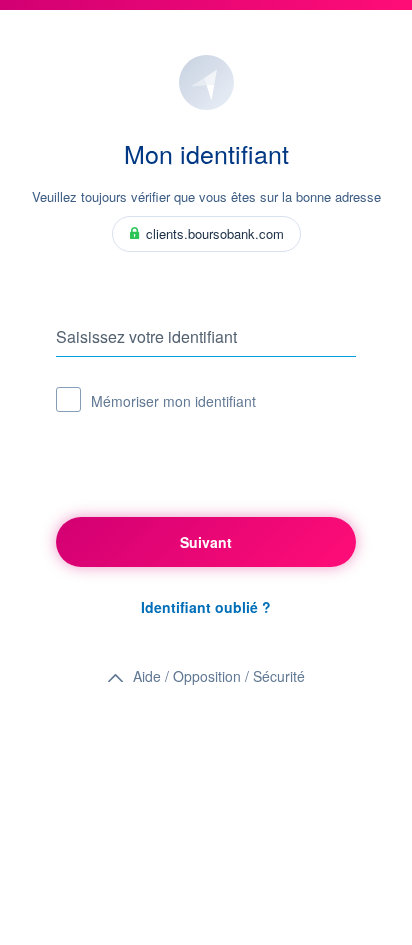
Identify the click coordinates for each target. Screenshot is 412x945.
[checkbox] (68, 399)
